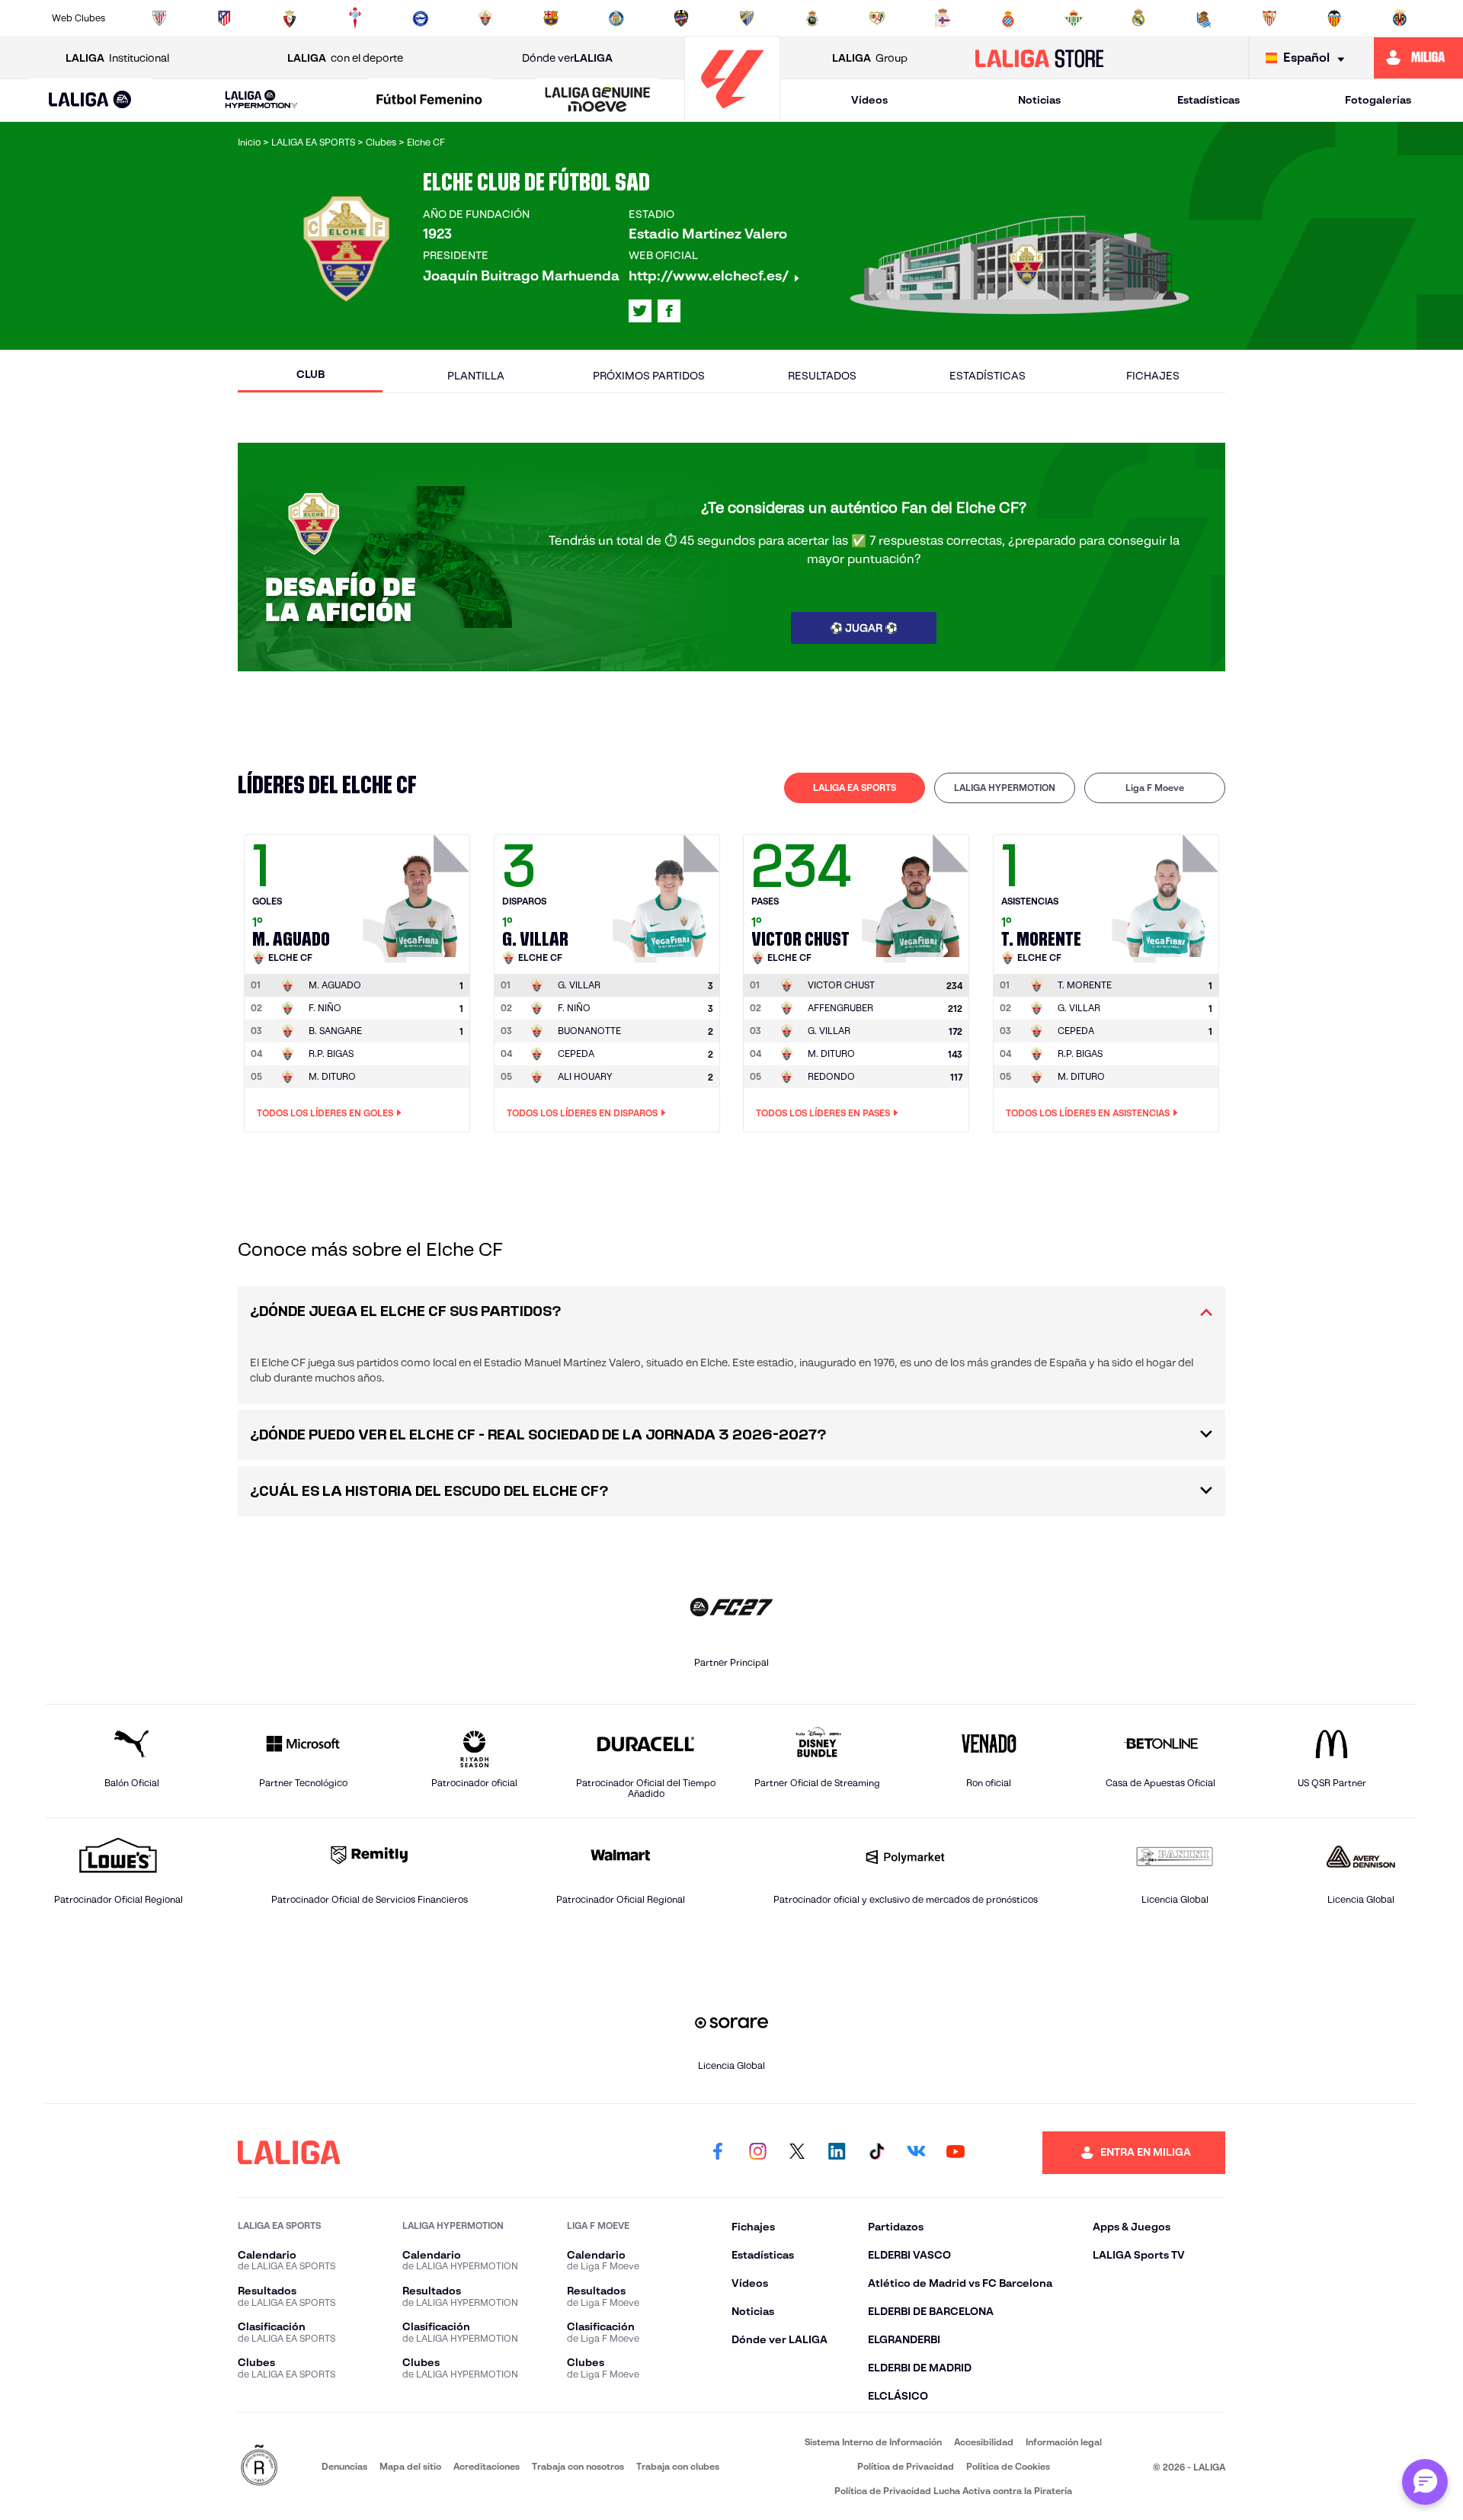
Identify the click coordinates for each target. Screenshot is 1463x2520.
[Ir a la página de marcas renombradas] (259, 2466)
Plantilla (476, 376)
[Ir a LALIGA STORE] (1040, 58)
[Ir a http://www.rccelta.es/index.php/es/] (355, 18)
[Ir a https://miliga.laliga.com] (1418, 58)
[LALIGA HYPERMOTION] (261, 100)
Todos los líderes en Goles (325, 1113)
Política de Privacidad (906, 2466)
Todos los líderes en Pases (823, 1113)
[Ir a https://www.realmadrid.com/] (1138, 18)
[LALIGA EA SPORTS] (90, 101)
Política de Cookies (1008, 2466)
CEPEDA (576, 1053)
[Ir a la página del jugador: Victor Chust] (917, 895)
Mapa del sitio (410, 2466)
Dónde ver (567, 58)
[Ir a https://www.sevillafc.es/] (1269, 18)
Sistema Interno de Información (873, 2442)
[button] (90, 100)
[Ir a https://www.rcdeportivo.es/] (943, 18)
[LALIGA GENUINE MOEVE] (597, 101)
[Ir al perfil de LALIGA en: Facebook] (718, 2153)
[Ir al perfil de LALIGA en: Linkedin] (837, 2153)
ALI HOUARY (585, 1076)
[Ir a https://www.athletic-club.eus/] (159, 18)
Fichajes (1153, 376)
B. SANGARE (335, 1031)
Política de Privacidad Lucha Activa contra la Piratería (953, 2491)
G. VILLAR (829, 1031)
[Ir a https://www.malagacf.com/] (747, 18)
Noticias (1039, 100)
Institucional (117, 58)
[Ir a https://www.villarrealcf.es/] (1400, 18)
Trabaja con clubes (678, 2466)
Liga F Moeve (1155, 788)
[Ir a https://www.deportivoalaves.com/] (421, 18)
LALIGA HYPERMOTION (1005, 788)
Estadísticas (1208, 100)
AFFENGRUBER (840, 1008)
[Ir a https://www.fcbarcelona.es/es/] (551, 18)
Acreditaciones (487, 2466)
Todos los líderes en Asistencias (1088, 1113)
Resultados (822, 376)
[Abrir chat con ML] (1425, 2482)
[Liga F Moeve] (430, 101)
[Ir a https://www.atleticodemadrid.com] (224, 18)
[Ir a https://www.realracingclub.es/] (812, 18)
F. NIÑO (325, 1008)
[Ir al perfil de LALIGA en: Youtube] (956, 2153)
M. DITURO (332, 1076)
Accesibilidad (984, 2442)
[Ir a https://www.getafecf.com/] (616, 18)
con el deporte (345, 58)
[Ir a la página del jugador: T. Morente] (1167, 895)
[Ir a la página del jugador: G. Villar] (668, 895)
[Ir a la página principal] (732, 115)
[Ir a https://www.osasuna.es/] (290, 18)
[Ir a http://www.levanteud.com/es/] (681, 18)
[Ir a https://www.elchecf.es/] (485, 18)
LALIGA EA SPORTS (855, 788)
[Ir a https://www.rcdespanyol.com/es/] (1008, 18)
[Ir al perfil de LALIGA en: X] (640, 311)
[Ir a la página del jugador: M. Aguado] (418, 895)
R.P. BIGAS (331, 1053)
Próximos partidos (649, 376)
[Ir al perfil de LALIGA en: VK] (916, 2153)
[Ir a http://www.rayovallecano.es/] (877, 18)
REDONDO (831, 1076)
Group (870, 58)
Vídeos (869, 100)
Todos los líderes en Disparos (582, 1113)
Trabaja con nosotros (578, 2466)
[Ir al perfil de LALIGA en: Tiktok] (876, 2153)
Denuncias (344, 2466)
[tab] (855, 788)
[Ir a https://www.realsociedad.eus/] (1204, 18)
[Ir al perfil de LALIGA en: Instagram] (757, 2153)
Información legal (1064, 2442)
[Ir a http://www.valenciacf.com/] (1334, 18)
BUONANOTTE (589, 1031)
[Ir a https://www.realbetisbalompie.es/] (1074, 18)
